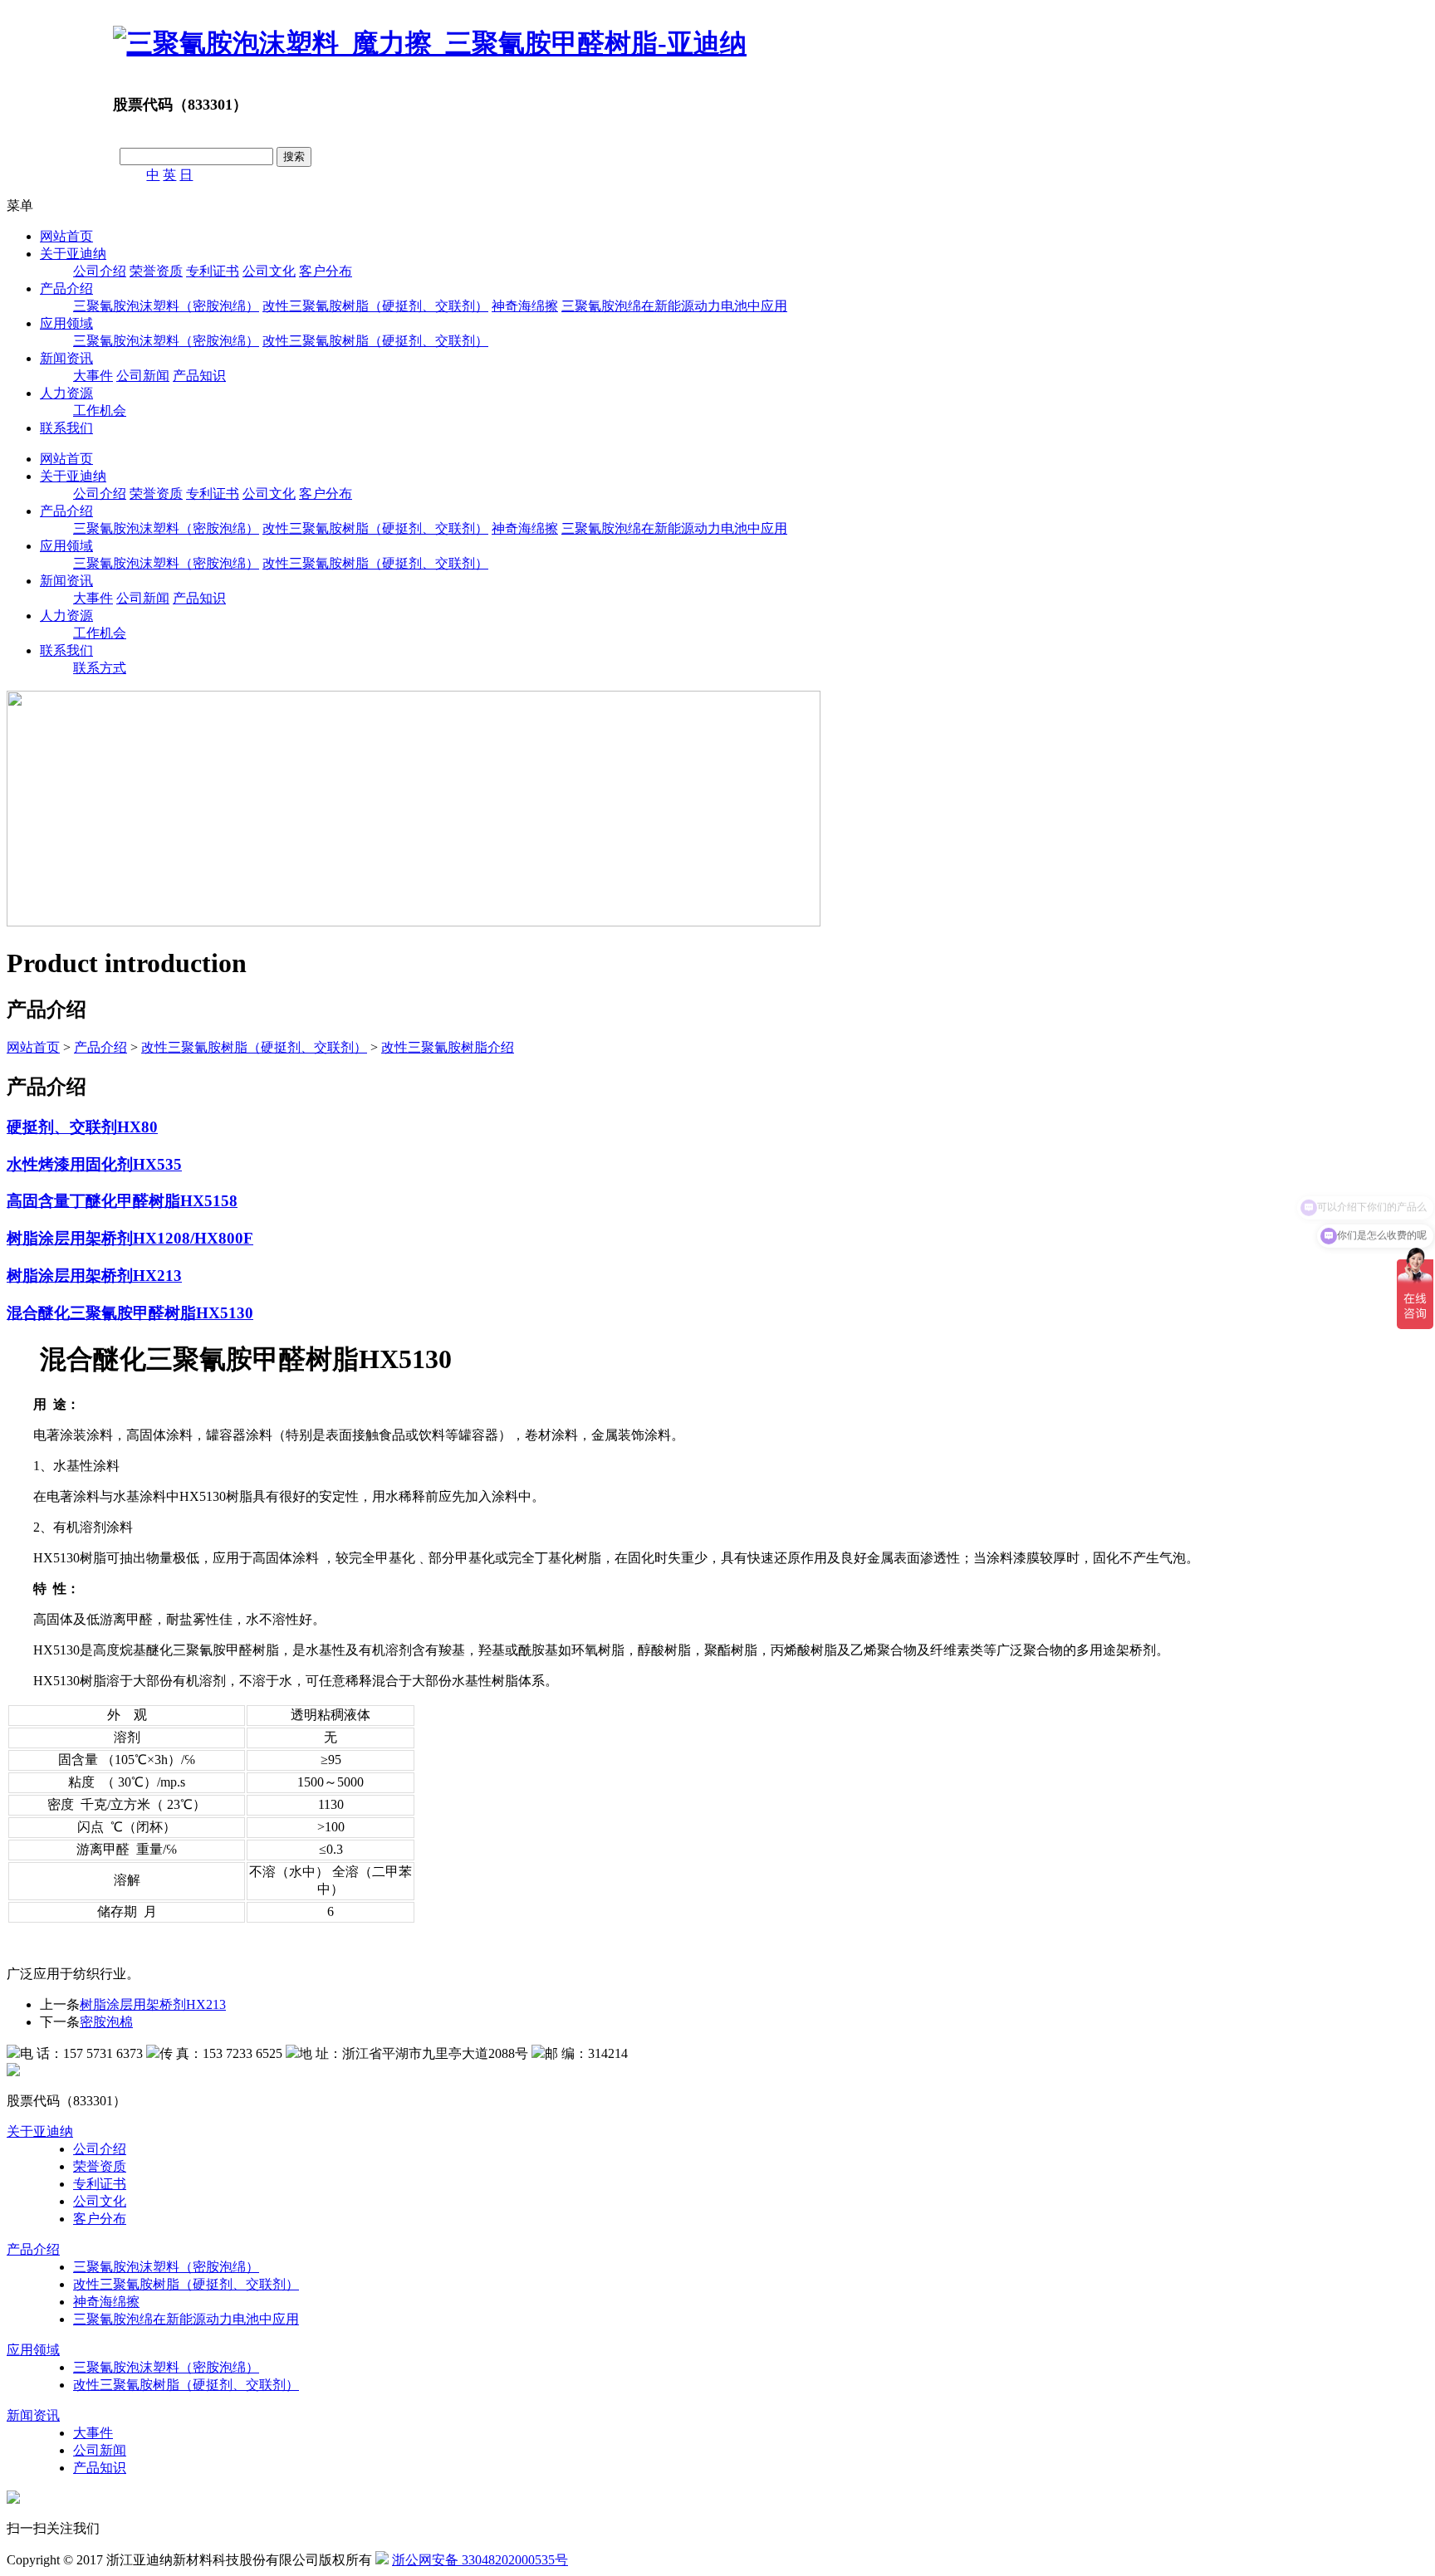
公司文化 (269, 271)
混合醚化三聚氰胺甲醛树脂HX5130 (130, 1313)
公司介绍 (100, 271)
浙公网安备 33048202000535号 (480, 2560)
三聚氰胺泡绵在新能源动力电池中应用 (674, 306)
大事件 (93, 376)
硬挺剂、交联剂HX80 (82, 1127)
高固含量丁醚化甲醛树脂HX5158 (122, 1201)
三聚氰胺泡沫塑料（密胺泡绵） (166, 306)
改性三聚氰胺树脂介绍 (448, 1047)
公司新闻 (143, 376)
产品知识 (199, 376)
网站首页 (66, 236)
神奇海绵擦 (525, 306)
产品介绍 (66, 288)
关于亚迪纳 (73, 254)
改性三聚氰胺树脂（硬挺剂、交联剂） (375, 306)
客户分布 (326, 271)
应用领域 (66, 323)
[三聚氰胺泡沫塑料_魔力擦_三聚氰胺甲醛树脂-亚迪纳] (430, 43)
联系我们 (66, 428)
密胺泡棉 (106, 2022)
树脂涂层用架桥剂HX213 (94, 1276)
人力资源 (66, 393)
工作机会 (100, 411)
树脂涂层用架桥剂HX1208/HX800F (130, 1238)
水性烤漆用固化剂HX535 (94, 1164)
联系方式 (100, 668)
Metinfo (659, 2560)
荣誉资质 (156, 271)
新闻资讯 (66, 358)
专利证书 (213, 271)
